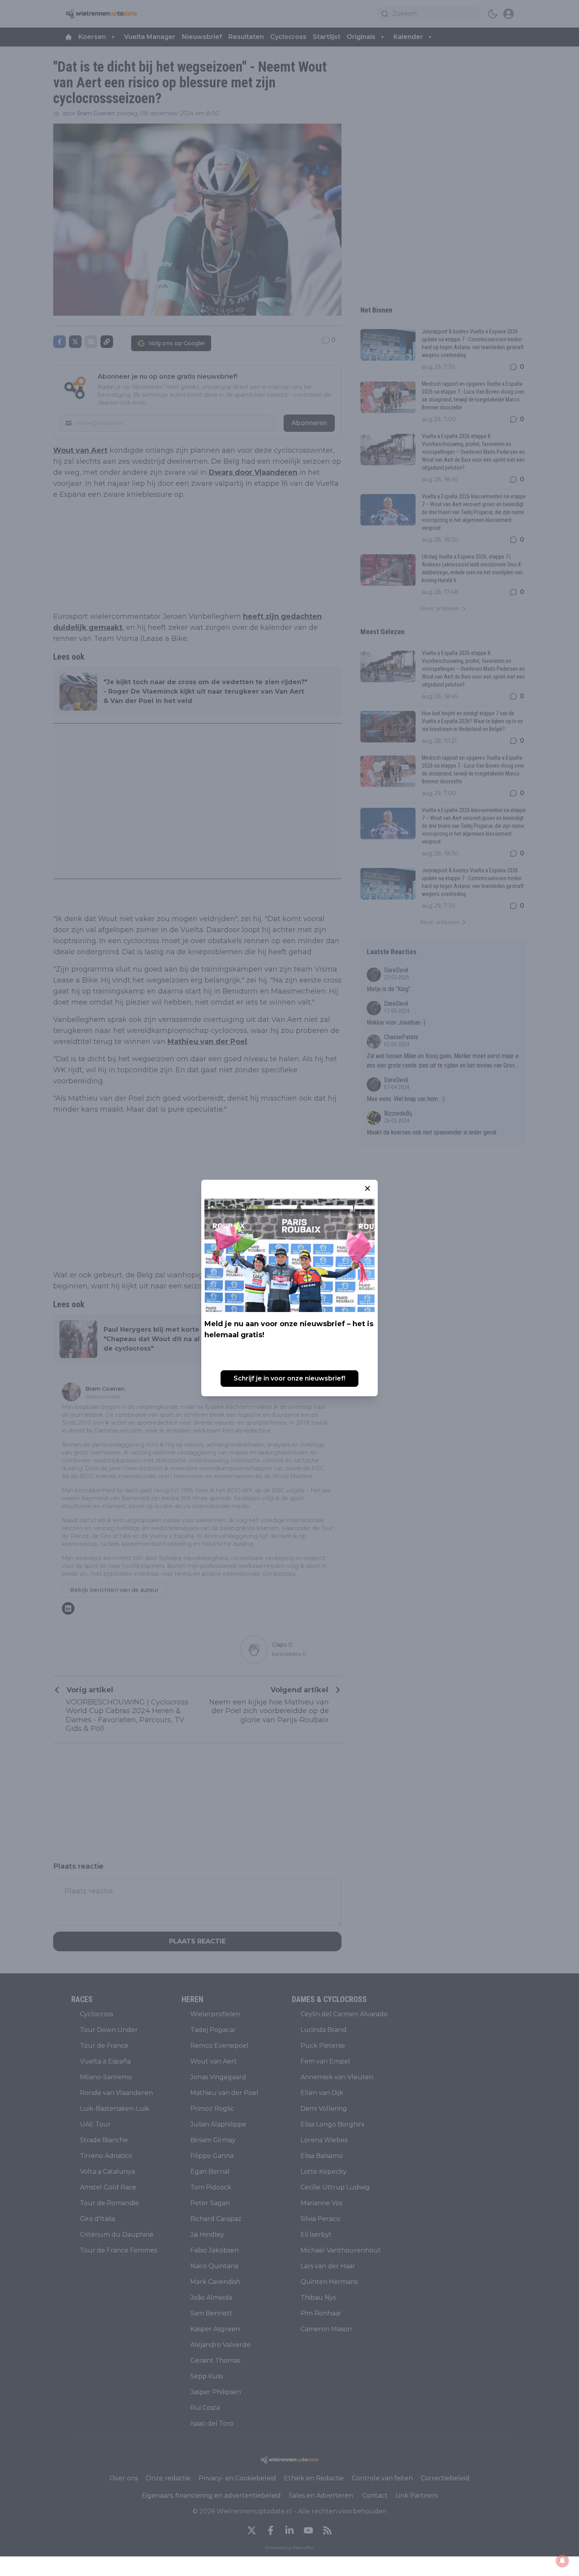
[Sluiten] (367, 1188)
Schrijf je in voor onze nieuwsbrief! (289, 1378)
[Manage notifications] (562, 2561)
